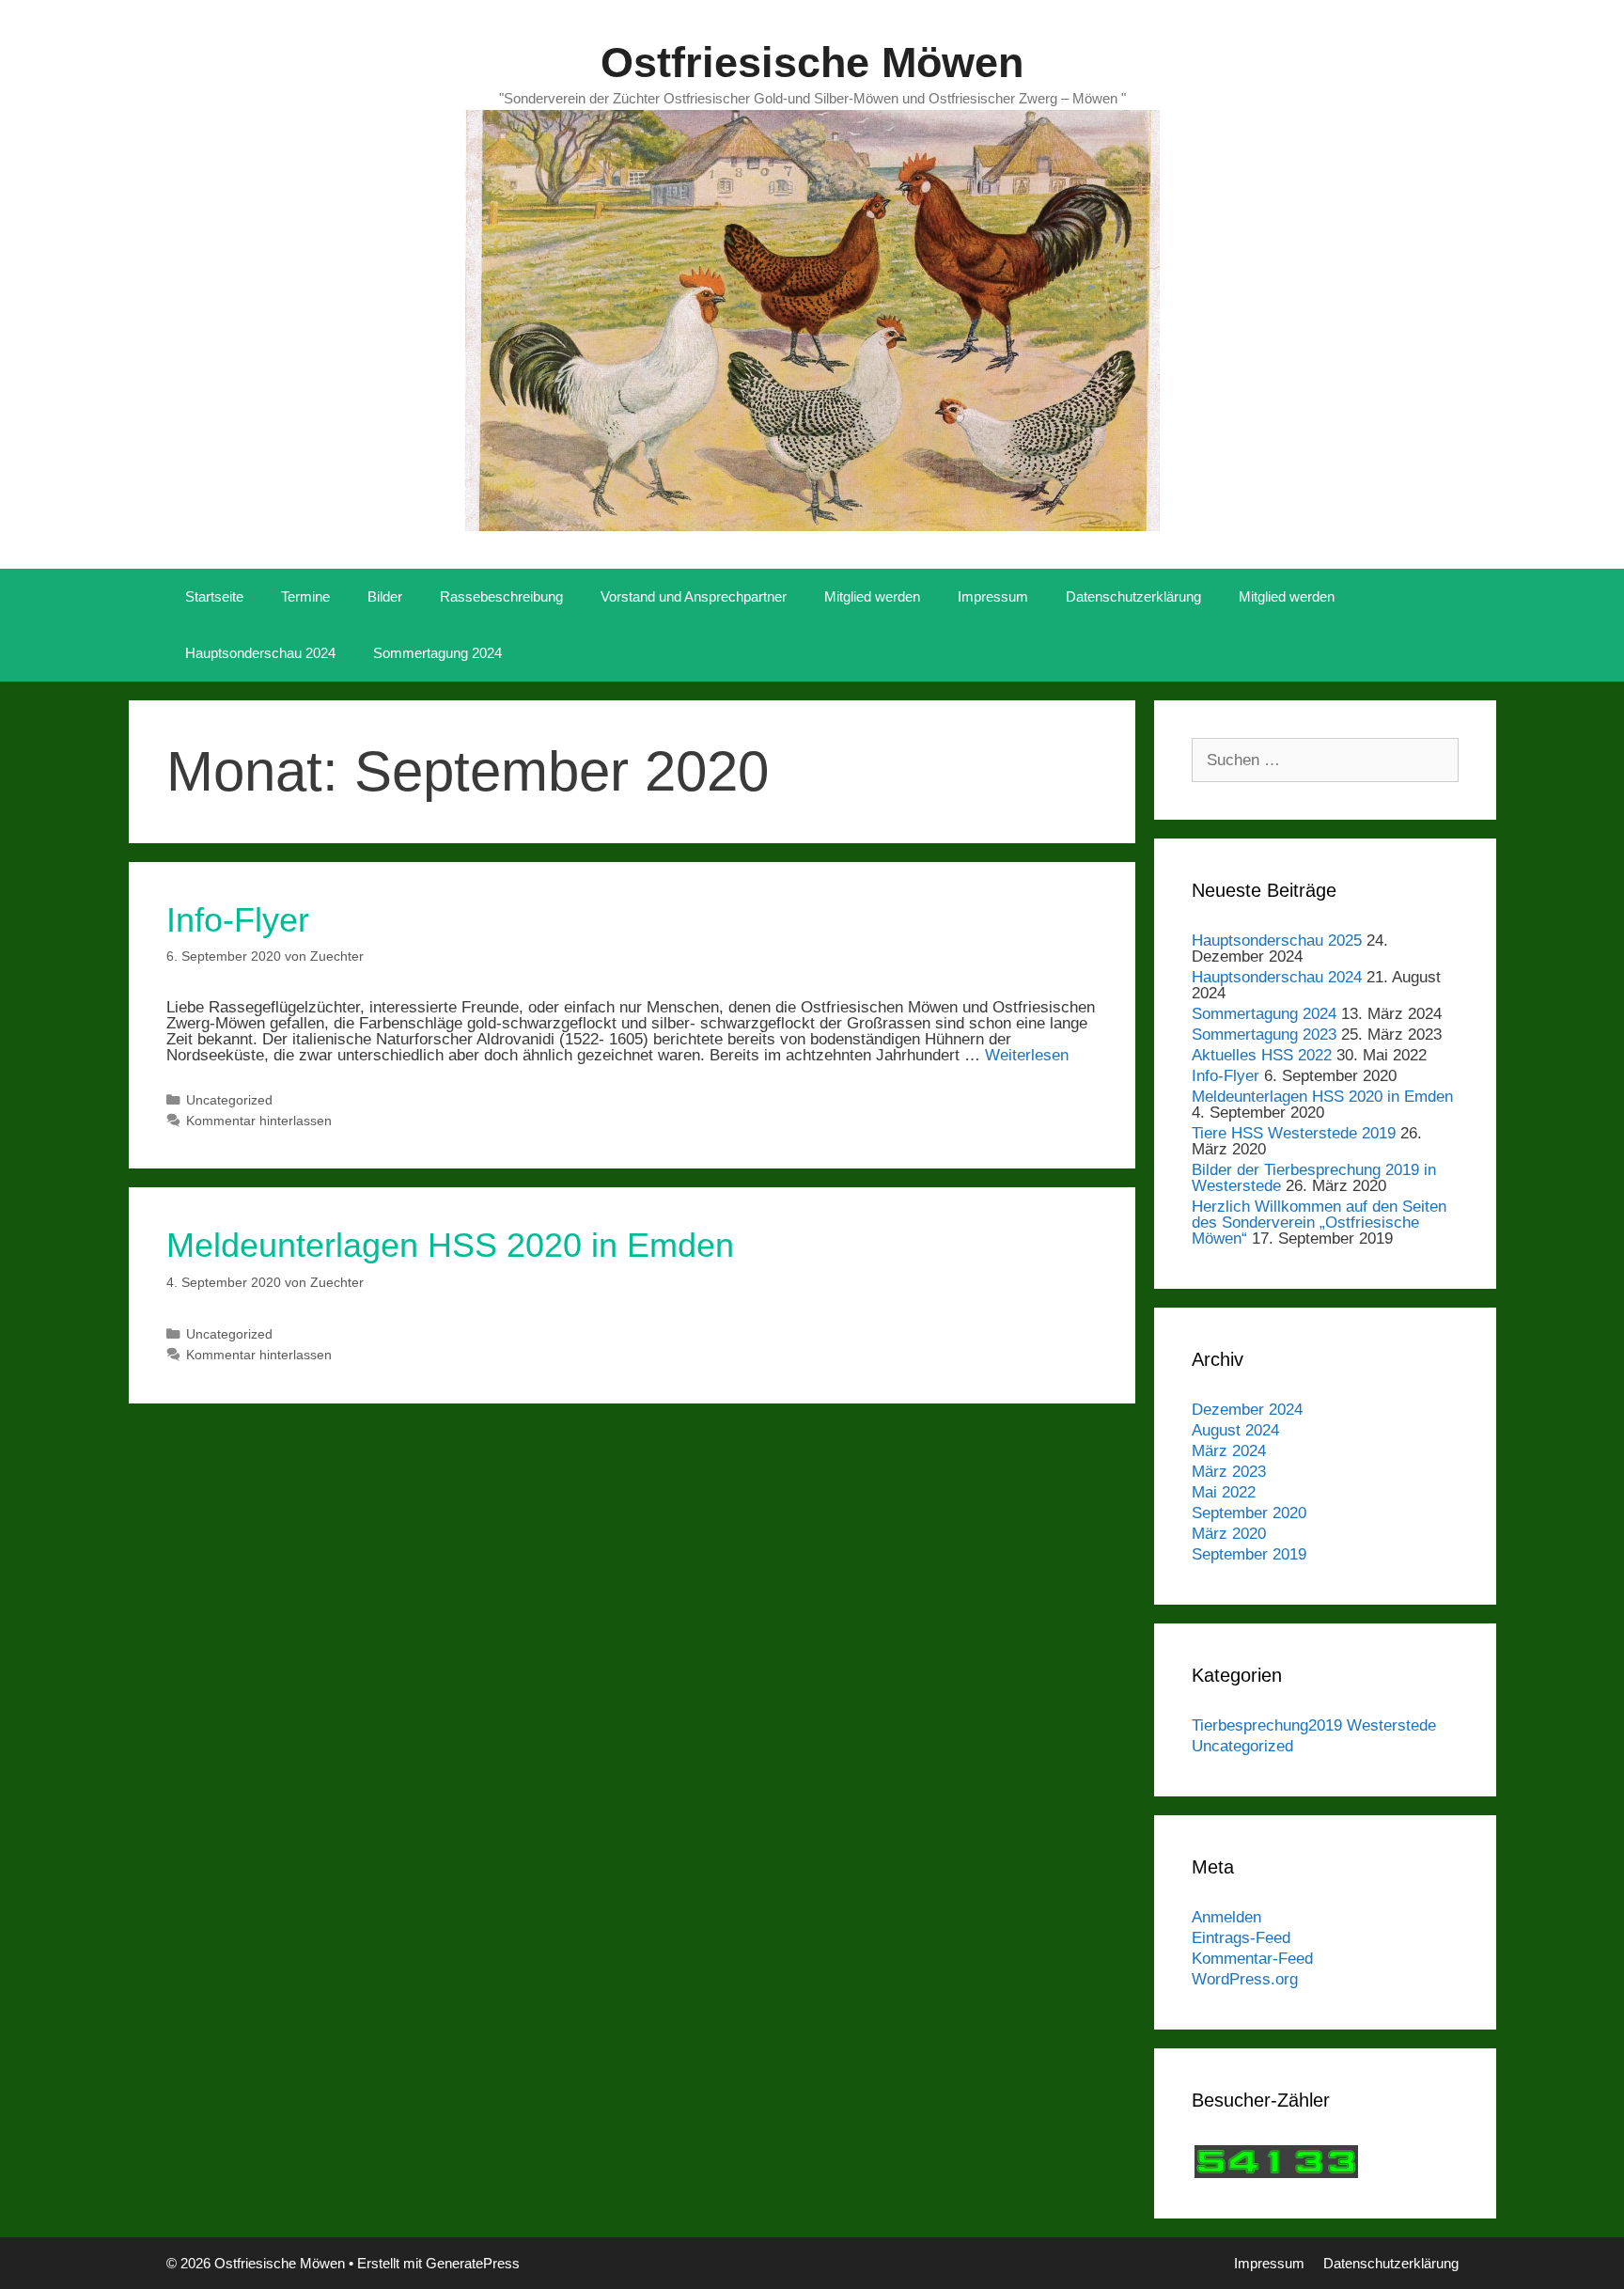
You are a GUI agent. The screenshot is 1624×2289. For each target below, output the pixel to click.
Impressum (993, 596)
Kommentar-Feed (1252, 1959)
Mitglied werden (872, 596)
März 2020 (1229, 1534)
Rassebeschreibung (501, 596)
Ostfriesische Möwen (812, 63)
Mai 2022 (1224, 1492)
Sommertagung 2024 (437, 653)
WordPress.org (1245, 1979)
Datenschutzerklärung (1133, 596)
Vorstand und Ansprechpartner (694, 596)
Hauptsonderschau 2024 (260, 653)
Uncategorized (229, 1100)
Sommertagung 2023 (1264, 1035)
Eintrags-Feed (1241, 1938)
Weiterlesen (1027, 1055)
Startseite (214, 596)
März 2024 (1229, 1451)
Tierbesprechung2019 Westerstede (1314, 1725)
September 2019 (1249, 1554)
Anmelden (1226, 1917)
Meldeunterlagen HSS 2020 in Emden (450, 1245)
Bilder (385, 596)
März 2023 (1229, 1472)
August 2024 (1235, 1430)
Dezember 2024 (1247, 1410)
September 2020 (1249, 1513)
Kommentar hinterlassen (259, 1121)
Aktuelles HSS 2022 (1262, 1055)
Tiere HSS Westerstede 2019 (1294, 1133)
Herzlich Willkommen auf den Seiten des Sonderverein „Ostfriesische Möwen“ (1319, 1223)
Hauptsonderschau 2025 (1277, 941)
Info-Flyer (238, 920)
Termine (305, 596)
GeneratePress (473, 2263)
